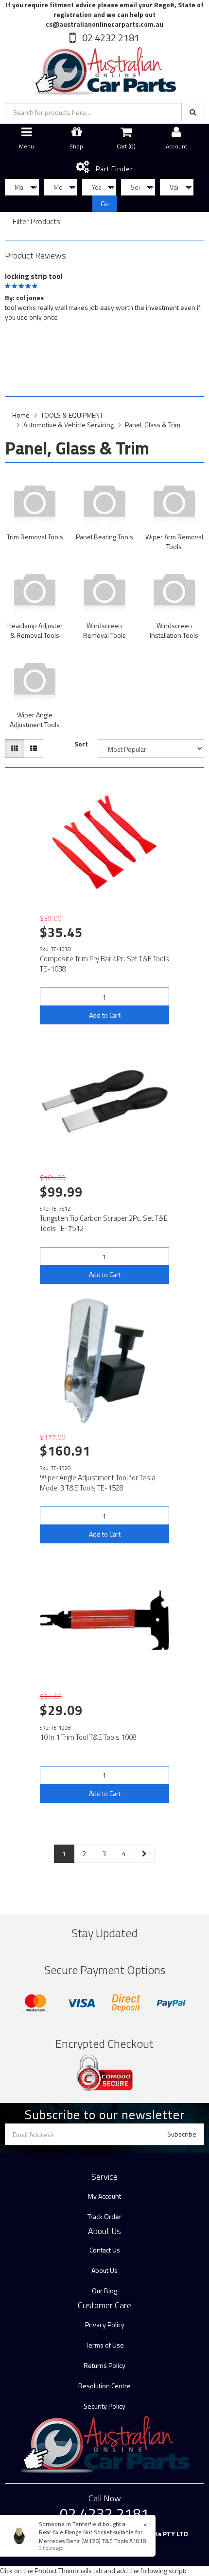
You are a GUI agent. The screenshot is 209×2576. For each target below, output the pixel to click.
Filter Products (36, 222)
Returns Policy (104, 2365)
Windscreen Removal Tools (104, 630)
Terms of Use (105, 2345)
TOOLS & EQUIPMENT (72, 415)
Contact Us (105, 2250)
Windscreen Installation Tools (174, 630)
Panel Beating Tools (104, 537)
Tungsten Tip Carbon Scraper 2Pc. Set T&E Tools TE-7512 (104, 1223)
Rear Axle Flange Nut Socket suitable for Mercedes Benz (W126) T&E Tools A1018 (93, 2536)
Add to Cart (105, 1015)
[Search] (193, 112)
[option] (104, 295)
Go (105, 203)
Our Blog (104, 2291)
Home (21, 415)
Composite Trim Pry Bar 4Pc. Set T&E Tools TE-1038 (104, 964)
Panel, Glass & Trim (153, 425)
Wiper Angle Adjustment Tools (35, 720)
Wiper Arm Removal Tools (174, 542)
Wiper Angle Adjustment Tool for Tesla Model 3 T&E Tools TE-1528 (98, 1483)
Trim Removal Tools (35, 537)
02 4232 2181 (110, 38)
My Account (104, 2196)
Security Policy (104, 2406)
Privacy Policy (105, 2325)
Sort (81, 744)
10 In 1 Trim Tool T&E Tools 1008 (88, 1737)
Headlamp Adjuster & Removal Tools (35, 630)
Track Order (104, 2216)
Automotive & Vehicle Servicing (69, 425)
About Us (104, 2270)
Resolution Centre (104, 2386)
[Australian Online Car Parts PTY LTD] (104, 69)
